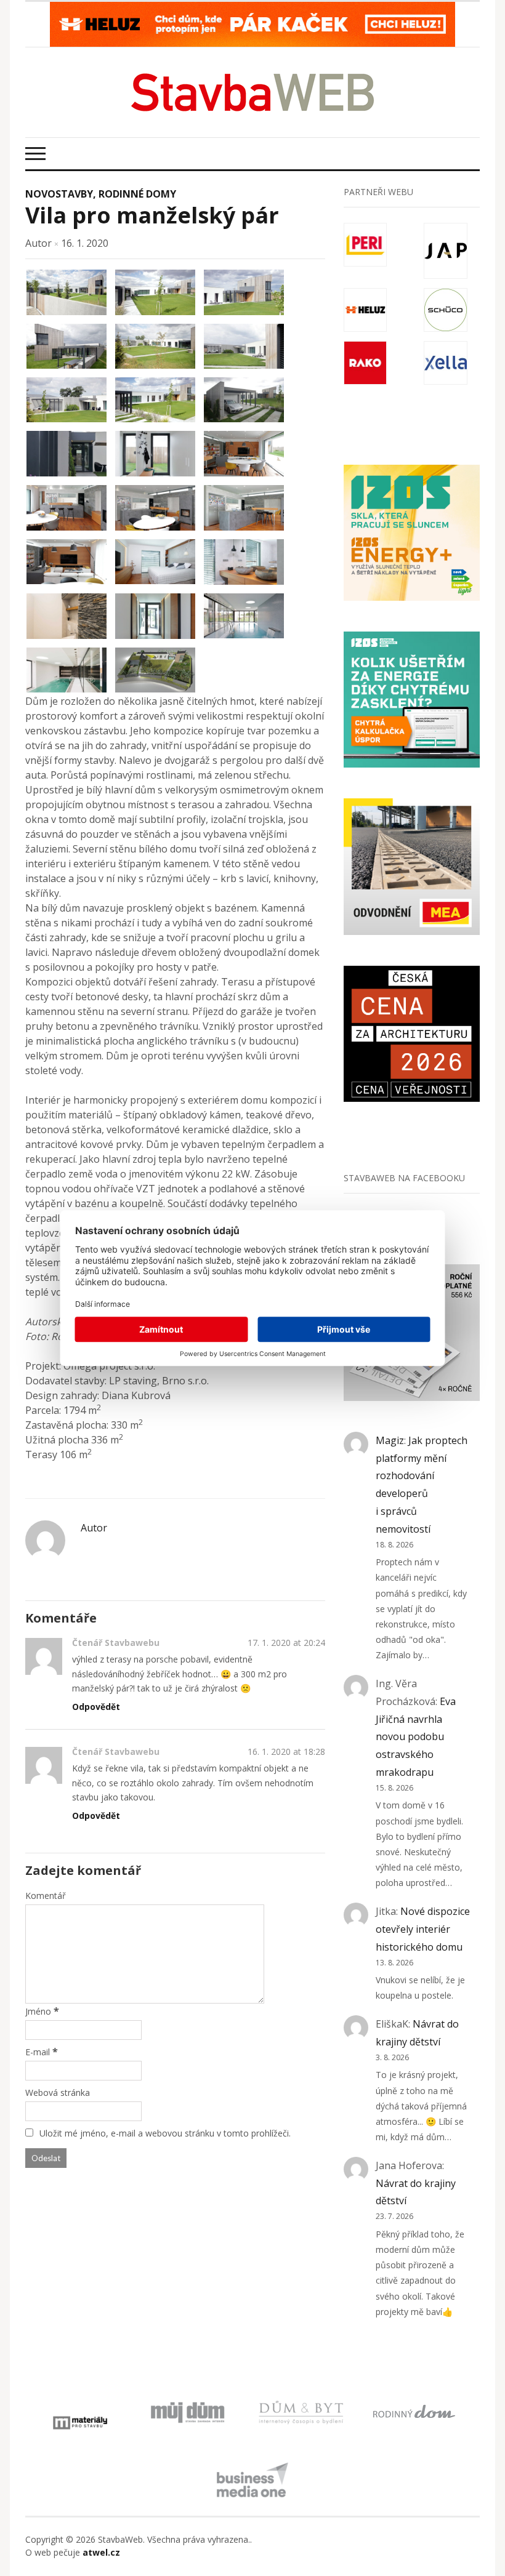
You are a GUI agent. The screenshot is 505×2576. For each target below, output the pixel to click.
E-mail (38, 2052)
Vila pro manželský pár (152, 215)
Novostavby (59, 194)
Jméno (38, 2011)
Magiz (390, 1440)
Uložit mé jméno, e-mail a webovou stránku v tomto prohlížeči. (165, 2133)
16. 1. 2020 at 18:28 (286, 1751)
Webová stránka (58, 2092)
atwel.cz (101, 2552)
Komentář (46, 1896)
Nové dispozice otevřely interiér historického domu (423, 1929)
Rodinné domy (137, 194)
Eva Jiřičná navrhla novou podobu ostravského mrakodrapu (416, 1737)
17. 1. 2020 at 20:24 (286, 1643)
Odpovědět (96, 1707)
